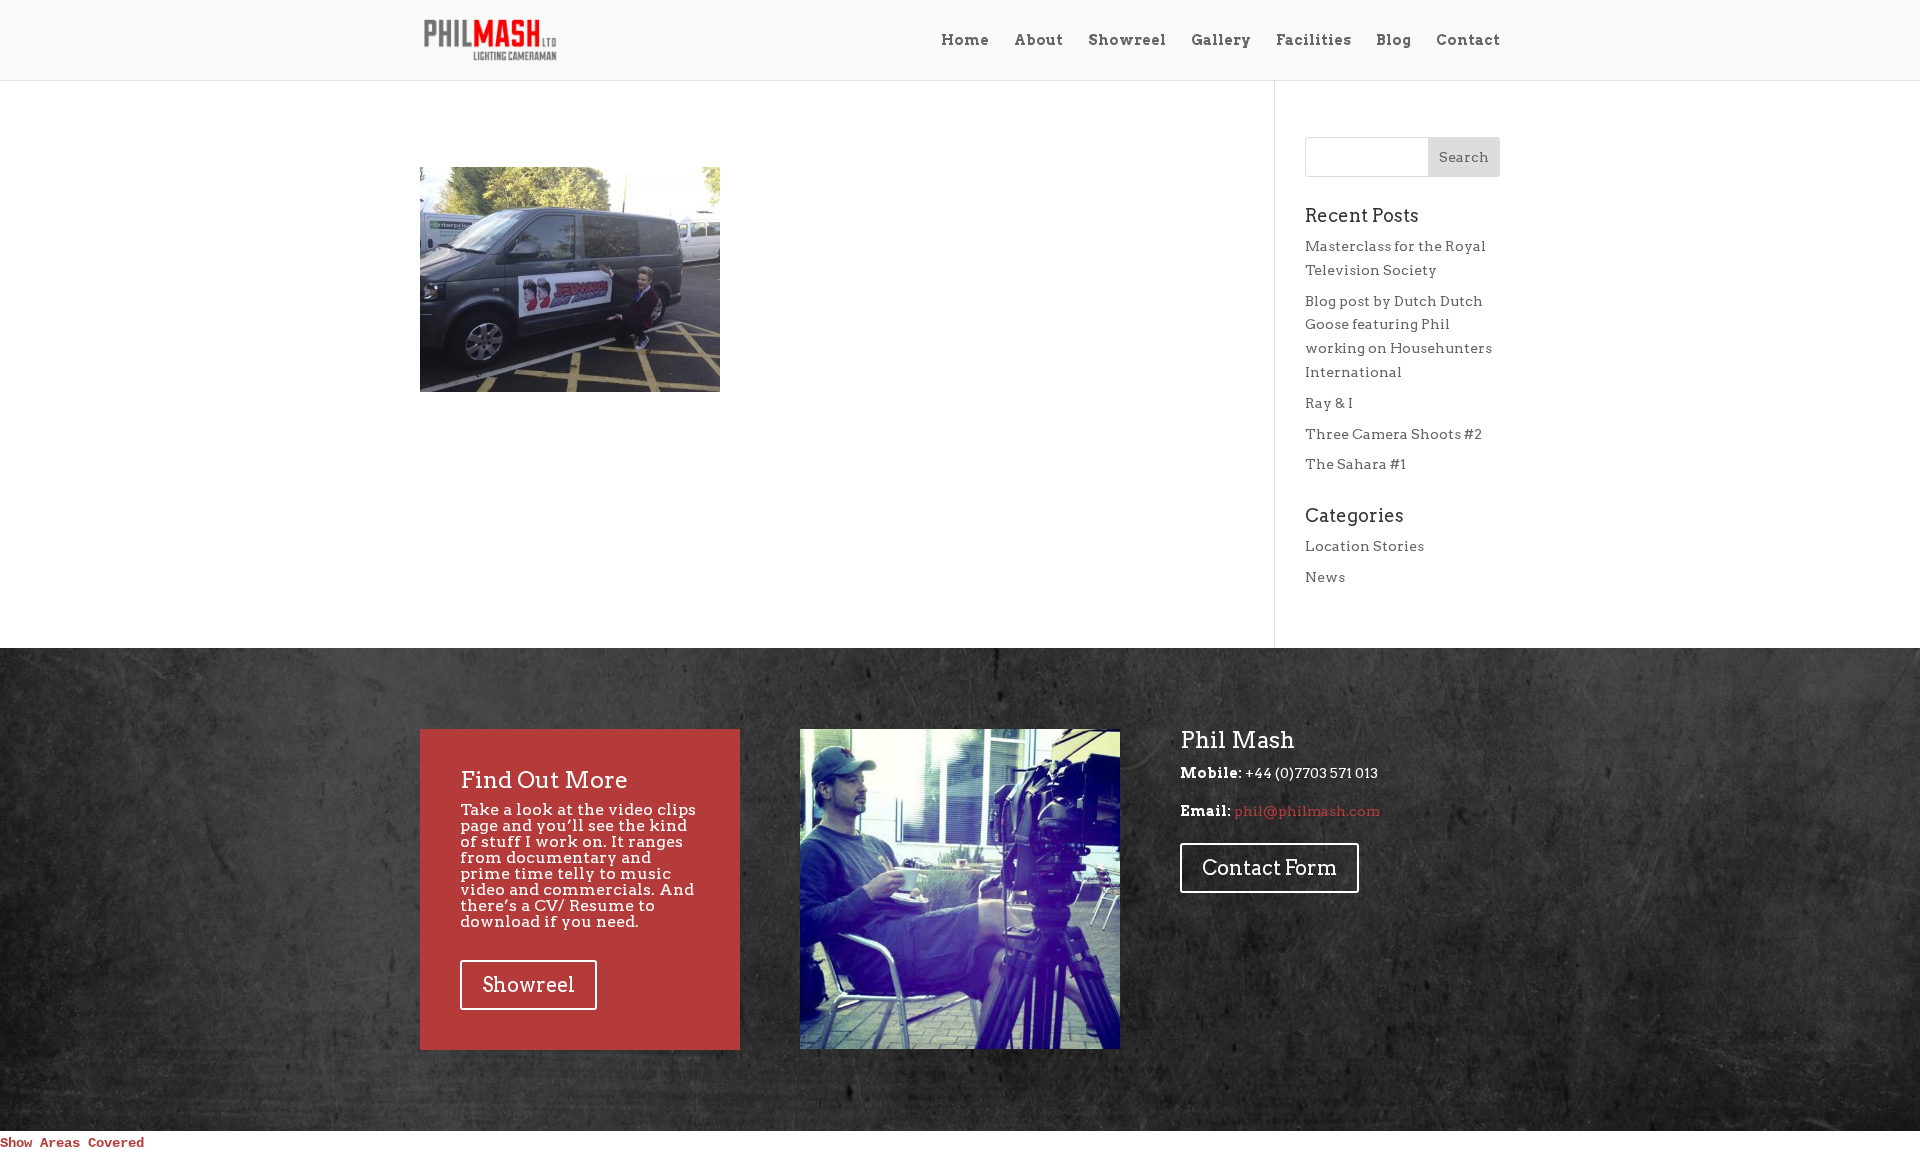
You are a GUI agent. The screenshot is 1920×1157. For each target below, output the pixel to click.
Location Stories (1364, 546)
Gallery (1221, 40)
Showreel (1127, 40)
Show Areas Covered (72, 1143)
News (1325, 577)
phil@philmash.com (1307, 811)
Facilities (1313, 40)
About (1038, 40)
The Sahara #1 (1355, 464)
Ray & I (1329, 403)
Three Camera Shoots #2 (1393, 434)
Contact (1468, 40)
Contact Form (1269, 868)
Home (965, 40)
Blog (1393, 40)
